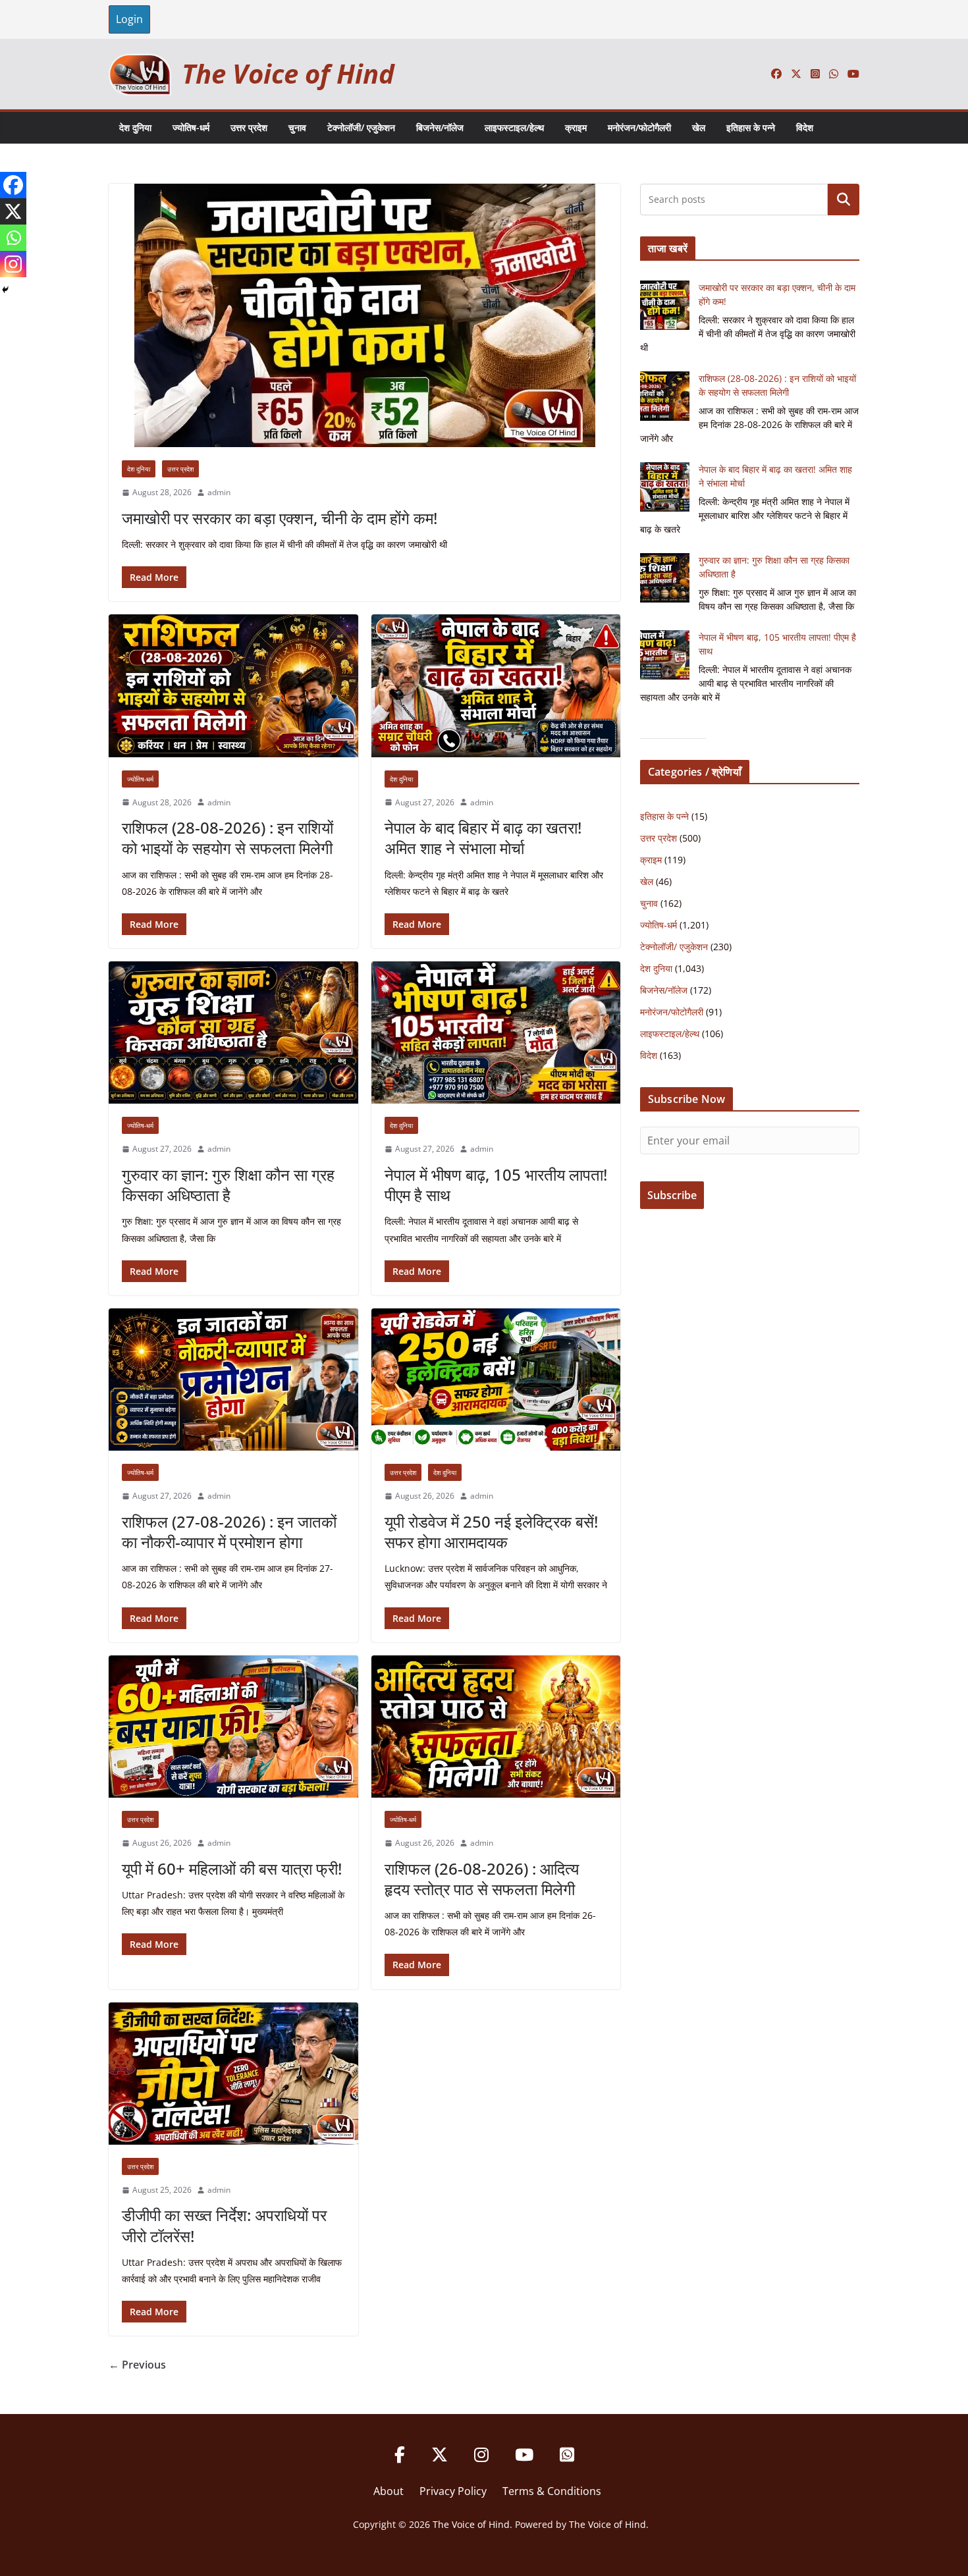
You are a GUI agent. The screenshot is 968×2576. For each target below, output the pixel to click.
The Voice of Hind (288, 73)
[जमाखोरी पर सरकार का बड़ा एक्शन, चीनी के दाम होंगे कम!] (364, 315)
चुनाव (297, 127)
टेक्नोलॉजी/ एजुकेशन (361, 127)
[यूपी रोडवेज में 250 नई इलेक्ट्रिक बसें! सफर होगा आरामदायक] (496, 1380)
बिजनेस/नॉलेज (440, 127)
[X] (13, 211)
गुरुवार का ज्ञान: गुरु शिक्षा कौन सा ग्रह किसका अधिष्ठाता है (228, 1185)
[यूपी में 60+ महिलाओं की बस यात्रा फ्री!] (233, 1727)
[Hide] (5, 290)
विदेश (805, 127)
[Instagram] (13, 264)
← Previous (137, 2365)
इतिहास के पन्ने (751, 127)
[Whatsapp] (13, 238)
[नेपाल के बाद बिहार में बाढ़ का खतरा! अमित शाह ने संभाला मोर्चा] (496, 685)
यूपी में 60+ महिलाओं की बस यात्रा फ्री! (232, 1868)
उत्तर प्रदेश (249, 127)
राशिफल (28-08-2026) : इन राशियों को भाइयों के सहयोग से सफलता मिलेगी (228, 838)
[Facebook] (13, 185)
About (389, 2491)
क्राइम (576, 127)
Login (129, 19)
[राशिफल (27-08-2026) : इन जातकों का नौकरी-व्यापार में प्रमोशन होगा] (233, 1380)
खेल (699, 127)
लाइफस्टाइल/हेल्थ (514, 127)
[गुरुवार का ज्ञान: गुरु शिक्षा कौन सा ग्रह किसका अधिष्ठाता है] (233, 1033)
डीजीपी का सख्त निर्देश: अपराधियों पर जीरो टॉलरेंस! (224, 2225)
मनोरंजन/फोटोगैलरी (639, 127)
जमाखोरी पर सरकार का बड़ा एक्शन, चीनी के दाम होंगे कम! (280, 518)
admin (219, 492)
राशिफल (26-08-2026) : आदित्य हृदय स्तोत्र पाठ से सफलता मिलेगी (482, 1879)
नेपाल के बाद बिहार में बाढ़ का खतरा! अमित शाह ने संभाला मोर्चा (483, 838)
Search (844, 200)
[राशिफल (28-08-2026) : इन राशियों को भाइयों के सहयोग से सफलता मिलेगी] (233, 685)
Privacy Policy (453, 2491)
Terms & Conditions (552, 2491)
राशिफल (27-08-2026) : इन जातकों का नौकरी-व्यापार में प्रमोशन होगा (229, 1532)
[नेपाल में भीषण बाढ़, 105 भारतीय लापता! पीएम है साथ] (496, 1033)
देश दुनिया (135, 127)
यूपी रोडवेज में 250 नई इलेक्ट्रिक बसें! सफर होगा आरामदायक (491, 1532)
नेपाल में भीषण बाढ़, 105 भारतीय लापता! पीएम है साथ (496, 1185)
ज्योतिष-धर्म (191, 127)
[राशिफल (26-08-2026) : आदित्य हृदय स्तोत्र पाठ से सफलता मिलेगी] (496, 1727)
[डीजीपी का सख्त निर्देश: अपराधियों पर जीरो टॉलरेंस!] (233, 2074)
